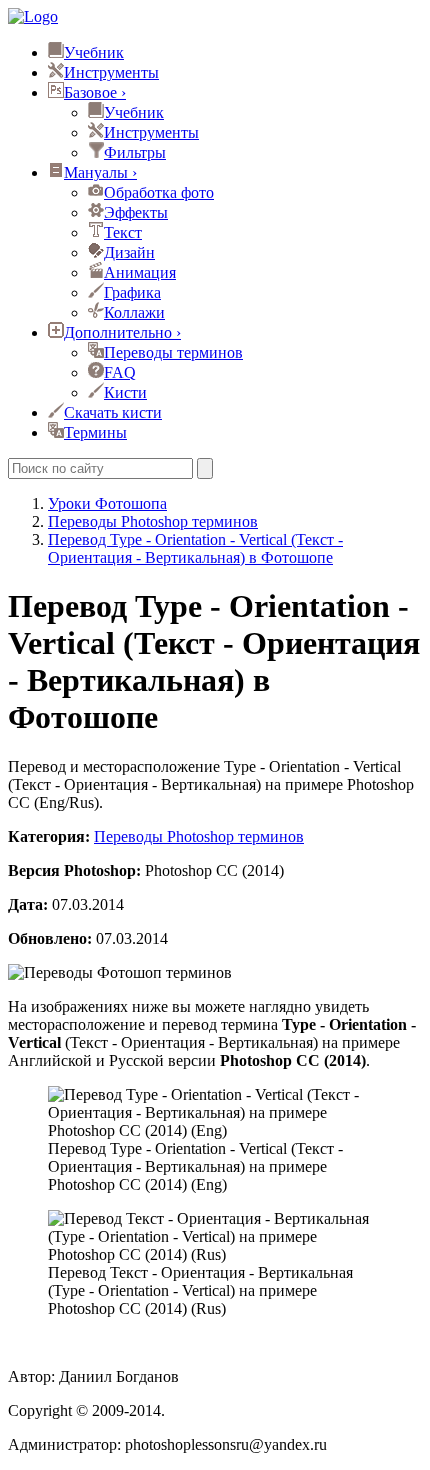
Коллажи (134, 312)
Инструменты (111, 72)
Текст (123, 232)
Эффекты (136, 212)
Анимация (140, 272)
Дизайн (129, 252)
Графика (132, 292)
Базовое (95, 92)
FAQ (120, 372)
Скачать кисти (113, 412)
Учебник (94, 52)
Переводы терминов (173, 352)
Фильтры (135, 152)
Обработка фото (159, 192)
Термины (95, 432)
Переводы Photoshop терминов (199, 836)
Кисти (125, 392)
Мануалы (100, 172)
